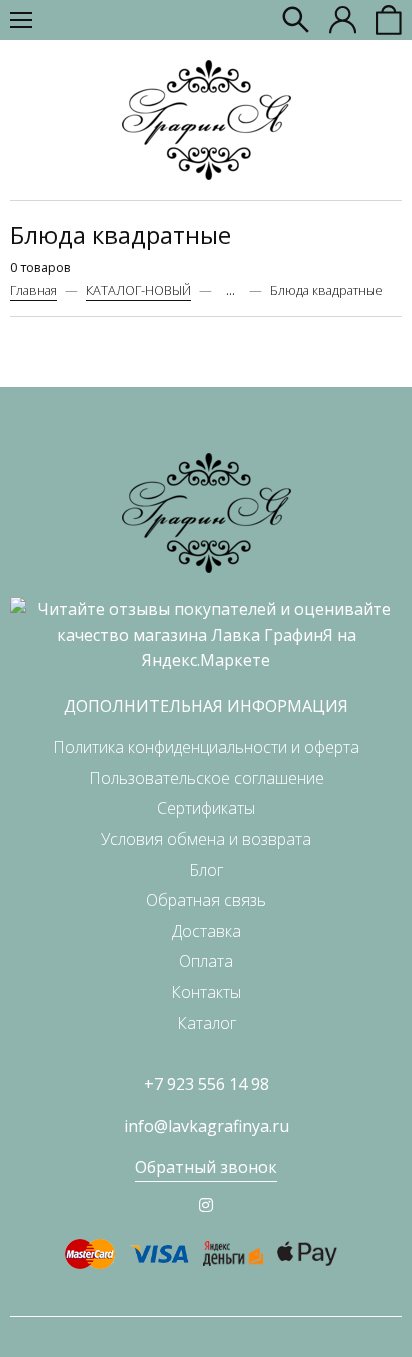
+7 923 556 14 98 (206, 1084)
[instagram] (206, 1205)
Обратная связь (206, 900)
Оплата (206, 961)
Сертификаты (206, 808)
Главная (33, 290)
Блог (206, 870)
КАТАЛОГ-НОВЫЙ (138, 290)
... (230, 290)
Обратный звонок (206, 1167)
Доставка (206, 931)
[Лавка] (206, 120)
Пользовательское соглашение (206, 778)
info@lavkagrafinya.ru (206, 1126)
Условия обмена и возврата (206, 839)
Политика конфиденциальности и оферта (206, 747)
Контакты (206, 992)
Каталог (206, 1023)
